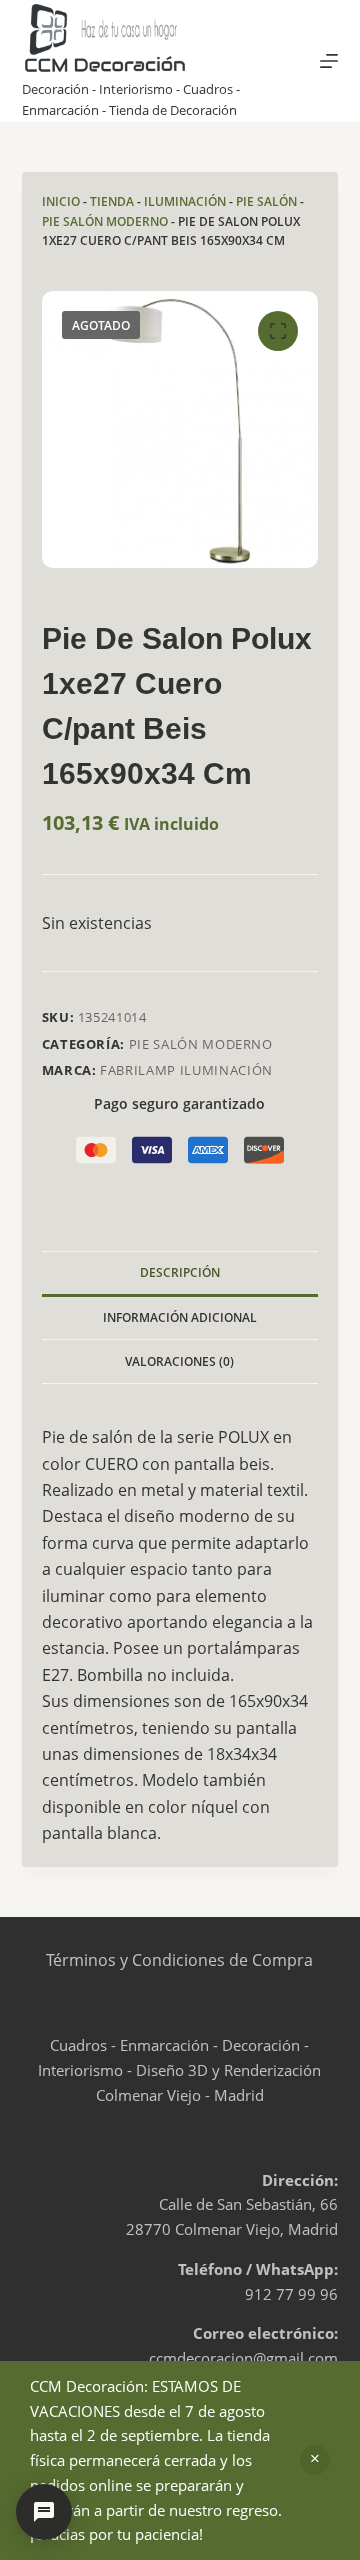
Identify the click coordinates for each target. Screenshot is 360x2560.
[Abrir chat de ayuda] (44, 2512)
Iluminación (185, 201)
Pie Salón (266, 201)
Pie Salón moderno (105, 221)
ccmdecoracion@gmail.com (243, 2358)
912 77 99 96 (291, 2294)
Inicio (61, 201)
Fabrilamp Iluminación (186, 1070)
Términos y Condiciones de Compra (179, 1960)
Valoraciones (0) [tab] (179, 1361)
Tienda (112, 201)
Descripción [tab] (180, 1272)
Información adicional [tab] (180, 1317)
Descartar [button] (315, 2460)
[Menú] (329, 61)
